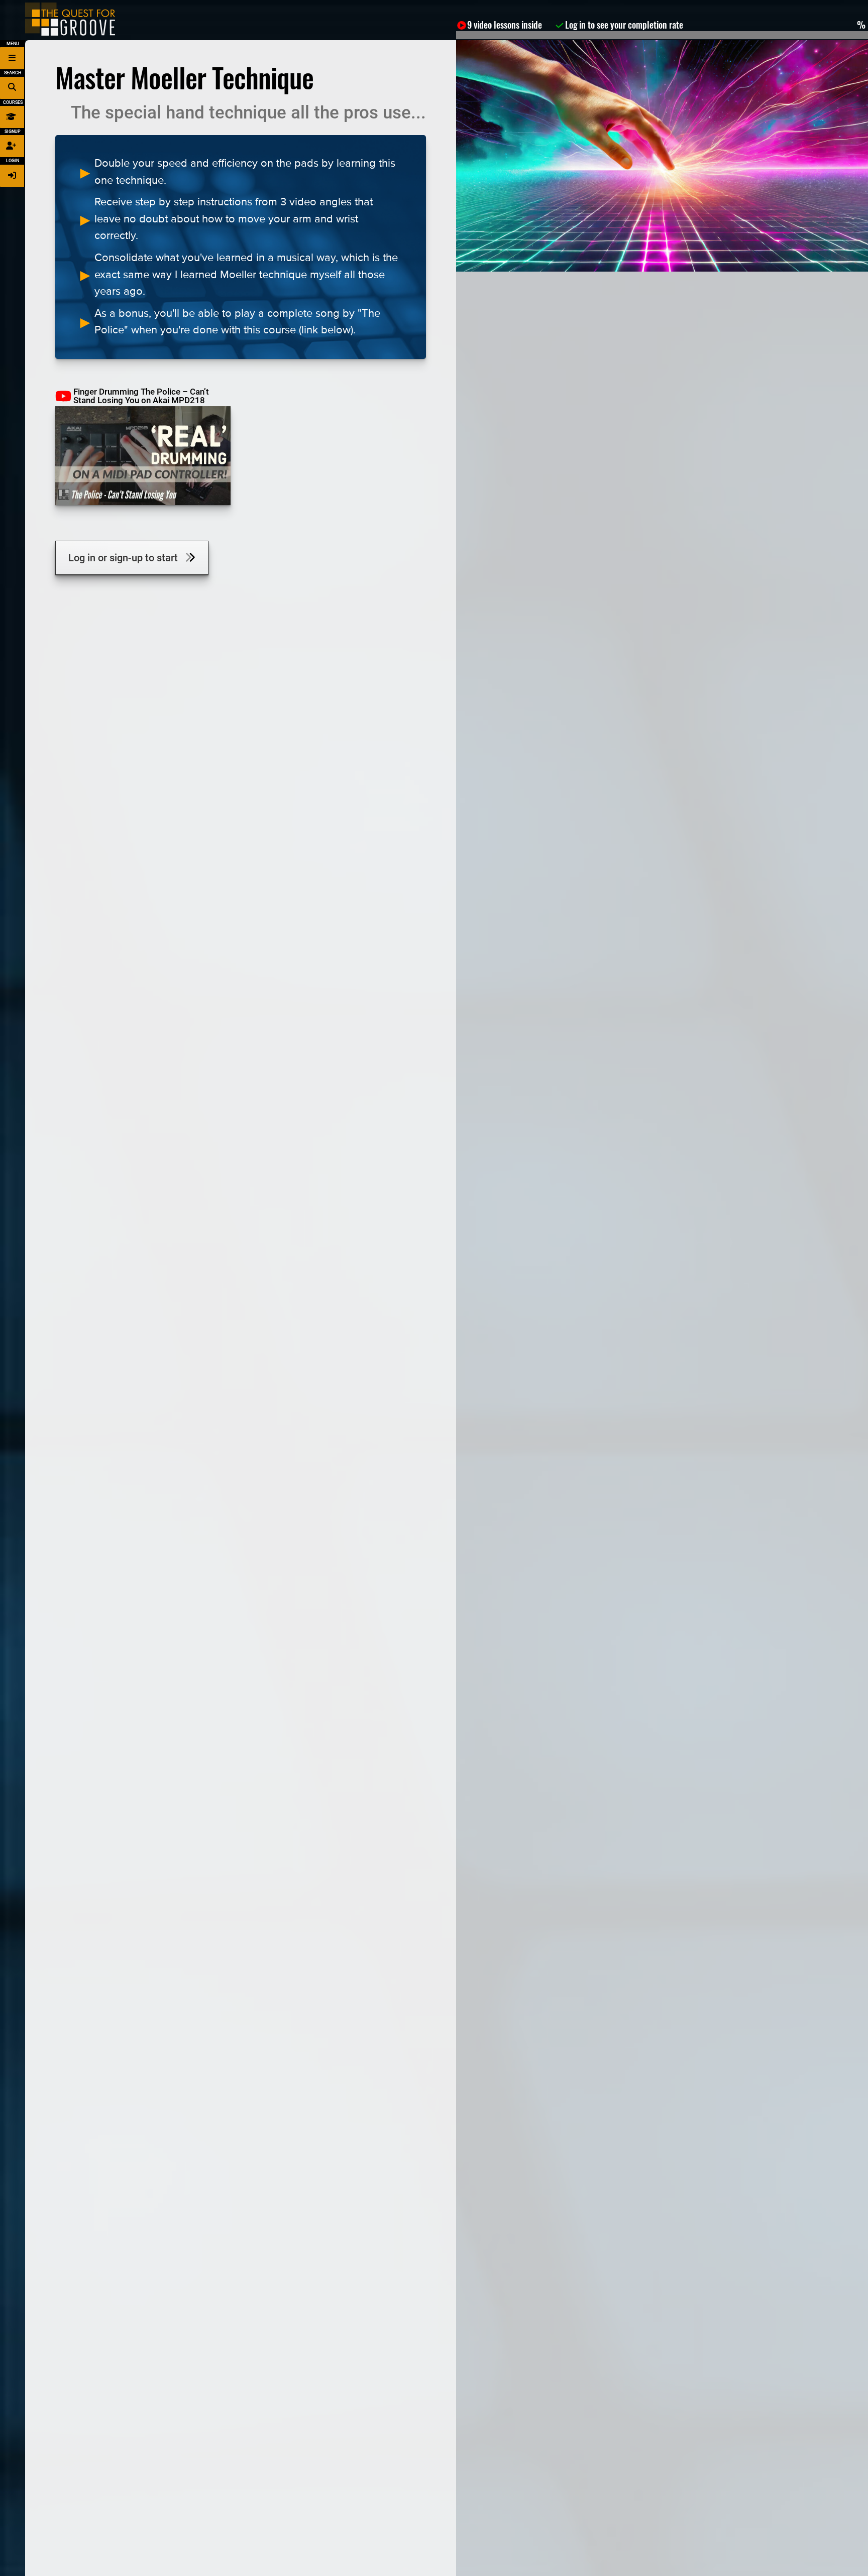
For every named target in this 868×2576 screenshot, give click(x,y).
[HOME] (70, 19)
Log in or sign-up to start (127, 558)
